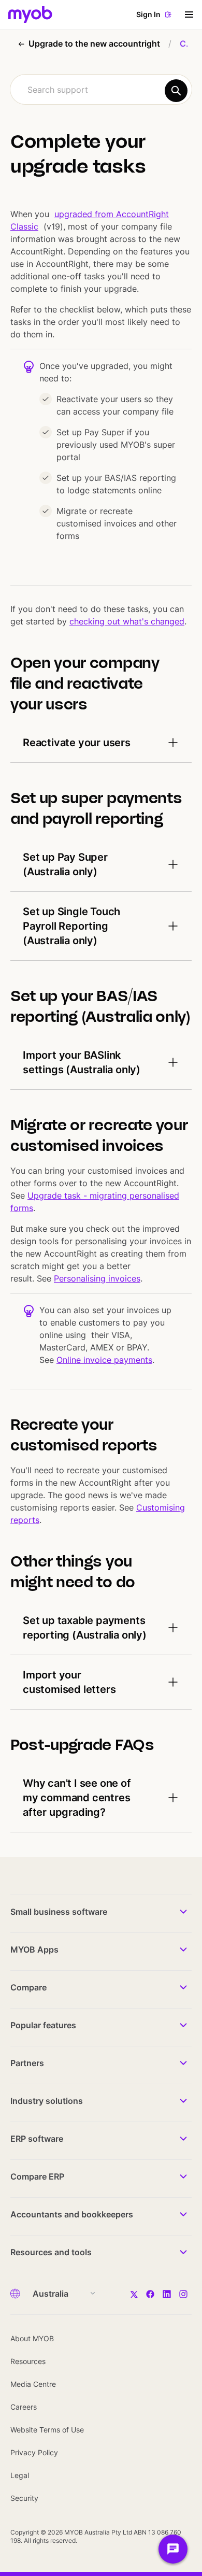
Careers (24, 2407)
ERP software (37, 2139)
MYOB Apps (34, 1949)
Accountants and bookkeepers (72, 2214)
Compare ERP (37, 2176)
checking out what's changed (127, 621)
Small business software (59, 1912)
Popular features (43, 2025)
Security (24, 2498)
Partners (27, 2063)
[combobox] (101, 89)
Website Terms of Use (47, 2430)
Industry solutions (47, 2101)
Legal (20, 2475)
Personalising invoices (97, 1278)
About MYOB (32, 2338)
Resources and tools (51, 2252)
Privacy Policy (34, 2452)
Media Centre (33, 2384)
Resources (28, 2361)
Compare (28, 1987)
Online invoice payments (104, 1360)
